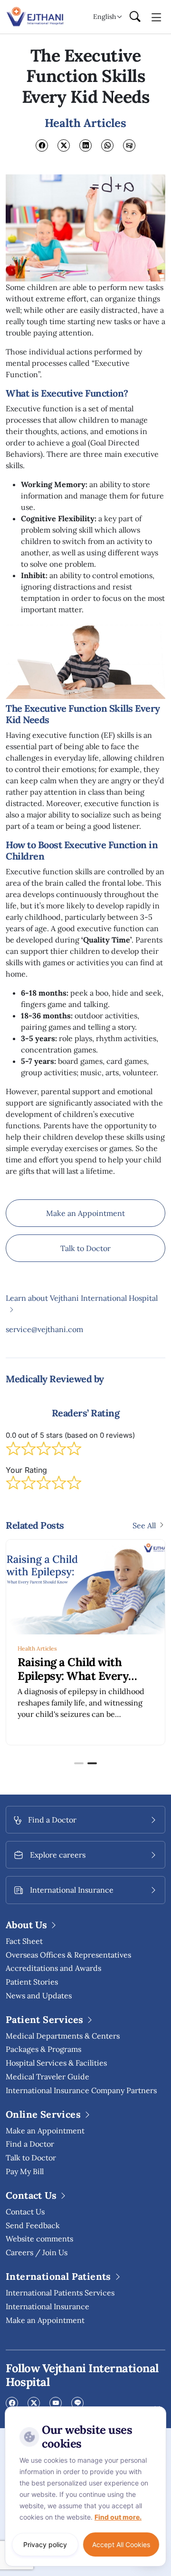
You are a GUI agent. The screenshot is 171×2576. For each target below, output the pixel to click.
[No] (157, 2409)
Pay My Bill (25, 2171)
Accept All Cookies (121, 2544)
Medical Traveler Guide (47, 2077)
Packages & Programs (43, 2049)
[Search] (135, 17)
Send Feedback (33, 2225)
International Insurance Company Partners (81, 2090)
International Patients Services (60, 2293)
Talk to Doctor (85, 1248)
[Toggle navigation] (157, 17)
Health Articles (37, 1648)
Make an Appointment (85, 1213)
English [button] (104, 17)
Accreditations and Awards (53, 1968)
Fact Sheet (24, 1941)
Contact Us (25, 2212)
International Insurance (47, 2306)
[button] (79, 1763)
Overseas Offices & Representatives (68, 1955)
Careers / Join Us (37, 2252)
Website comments (39, 2239)
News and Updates (39, 1995)
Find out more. (118, 2517)
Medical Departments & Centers (63, 2036)
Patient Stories (32, 1982)
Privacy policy (45, 2544)
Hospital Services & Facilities (56, 2063)
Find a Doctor (30, 2144)
